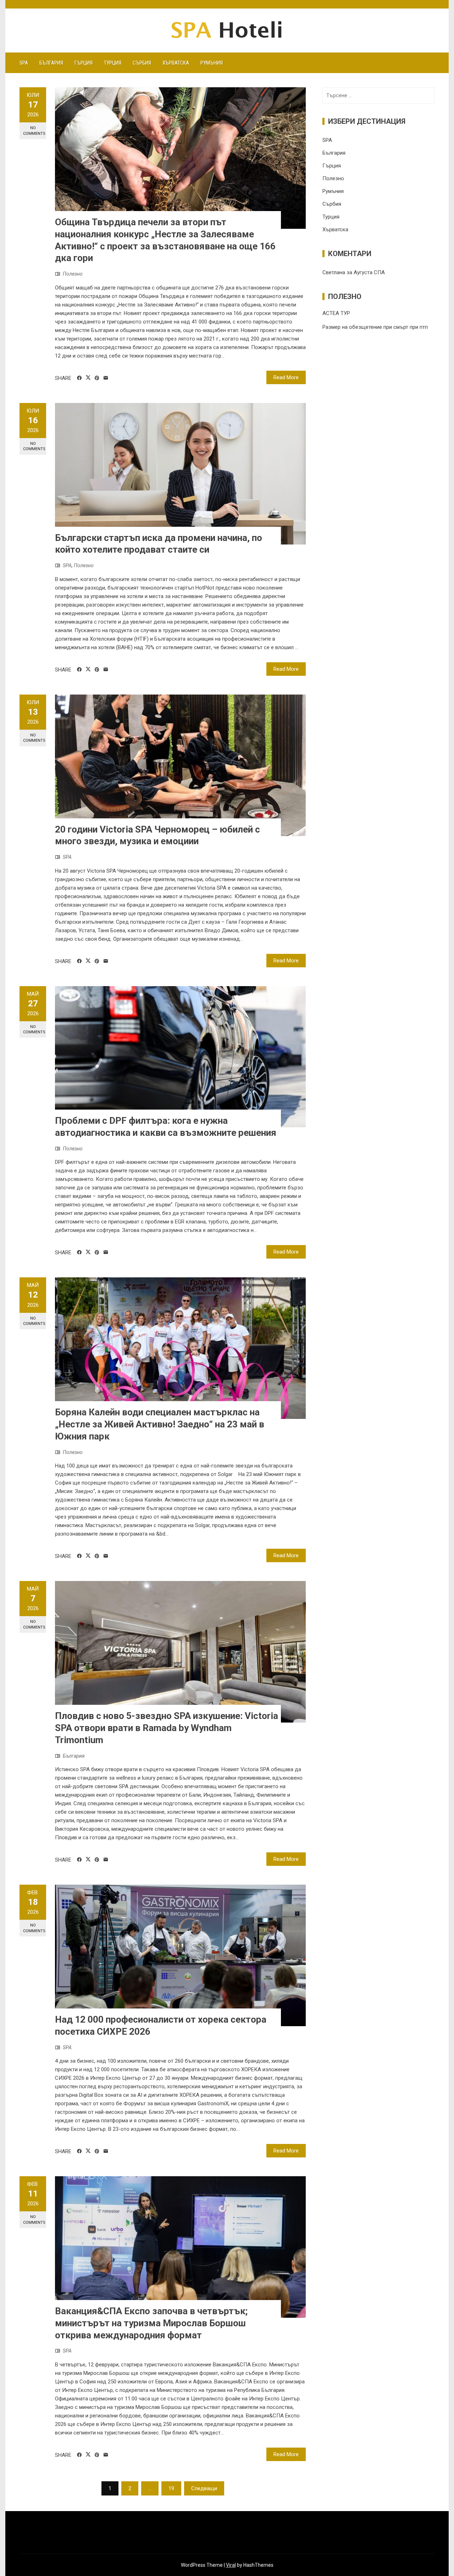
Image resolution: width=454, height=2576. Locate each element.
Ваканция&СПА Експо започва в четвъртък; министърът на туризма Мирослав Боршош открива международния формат (151, 2323)
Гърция (84, 63)
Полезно (73, 274)
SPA (24, 63)
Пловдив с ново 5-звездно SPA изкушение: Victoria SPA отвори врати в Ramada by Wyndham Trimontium (167, 1728)
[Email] (106, 378)
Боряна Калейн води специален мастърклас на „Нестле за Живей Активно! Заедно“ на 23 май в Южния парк (160, 1424)
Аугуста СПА (369, 272)
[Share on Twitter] (88, 378)
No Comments (34, 131)
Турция (113, 63)
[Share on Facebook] (79, 378)
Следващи (204, 2488)
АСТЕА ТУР (336, 313)
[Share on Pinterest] (97, 378)
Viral (231, 2565)
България (51, 63)
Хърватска (176, 63)
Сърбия (142, 63)
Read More (286, 377)
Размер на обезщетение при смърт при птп (375, 327)
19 (171, 2488)
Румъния (212, 63)
